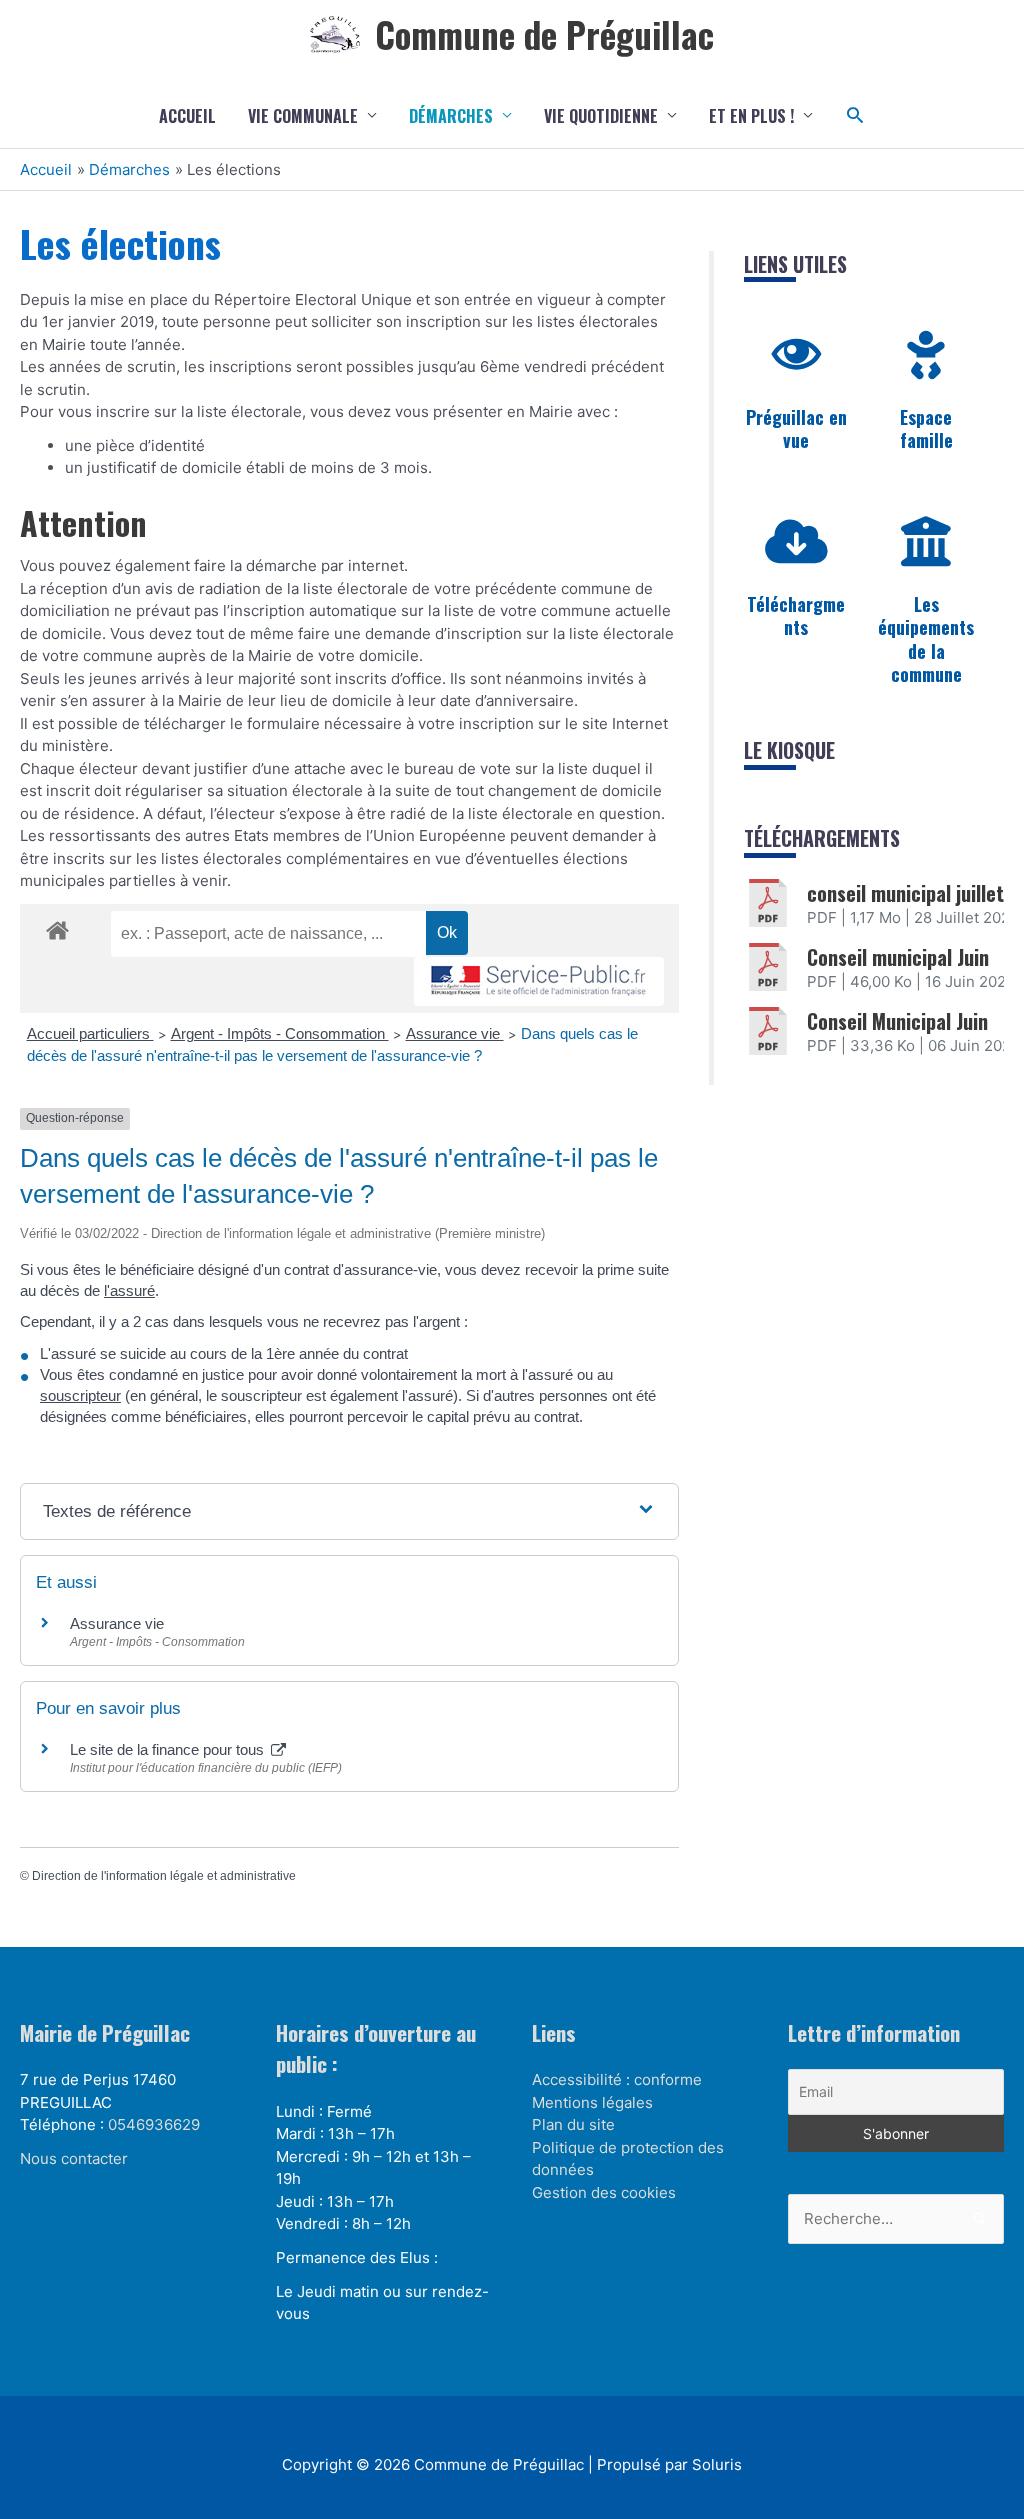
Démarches (451, 116)
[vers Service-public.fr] (539, 981)
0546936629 (154, 2124)
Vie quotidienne (601, 116)
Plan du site (573, 2124)
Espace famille (926, 428)
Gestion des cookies (604, 2192)
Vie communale (303, 116)
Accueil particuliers (90, 1033)
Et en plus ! (751, 116)
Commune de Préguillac (544, 34)
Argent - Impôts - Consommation (280, 1033)
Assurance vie (455, 1033)
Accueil (187, 116)
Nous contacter (74, 2158)
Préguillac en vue (796, 428)
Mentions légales (592, 2102)
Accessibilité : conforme (617, 2079)
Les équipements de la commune (926, 639)
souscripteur (80, 1395)
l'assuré (129, 1290)
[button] (855, 115)
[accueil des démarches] (57, 927)
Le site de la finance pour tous (169, 1749)
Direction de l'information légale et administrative (164, 1876)
